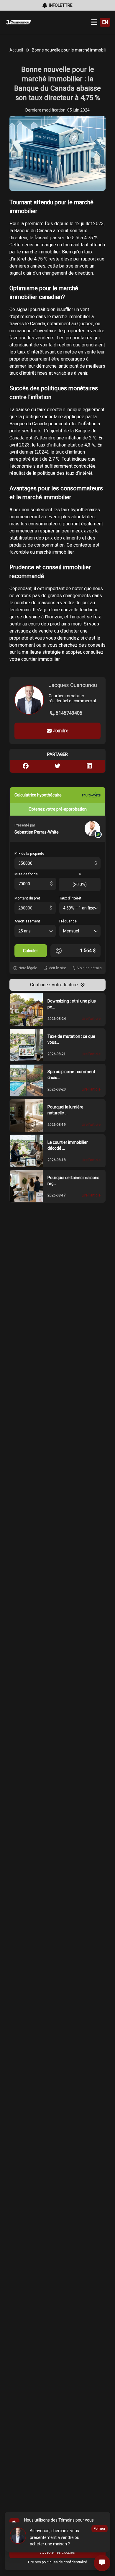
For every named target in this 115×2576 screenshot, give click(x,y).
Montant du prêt (27, 898)
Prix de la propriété (29, 854)
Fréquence (68, 921)
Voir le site (57, 968)
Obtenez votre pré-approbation (58, 809)
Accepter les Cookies (57, 2552)
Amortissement (27, 921)
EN (105, 22)
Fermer (100, 2529)
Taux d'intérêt (70, 898)
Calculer (31, 951)
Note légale (28, 968)
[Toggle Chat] (102, 2563)
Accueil (16, 50)
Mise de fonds (26, 874)
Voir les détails (89, 968)
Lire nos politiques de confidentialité (57, 2562)
